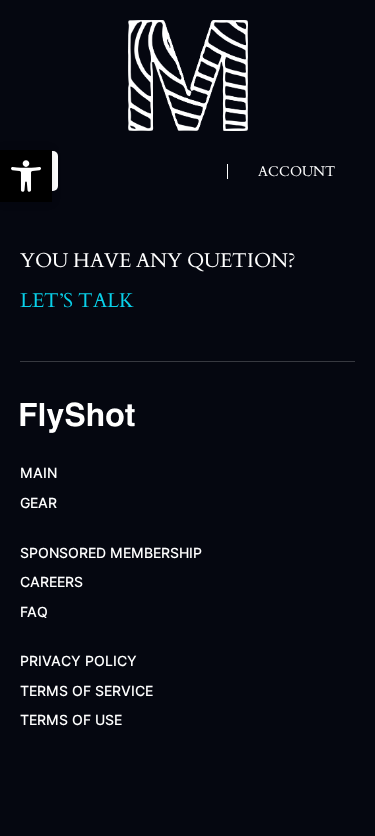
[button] (26, 176)
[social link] (38, 778)
